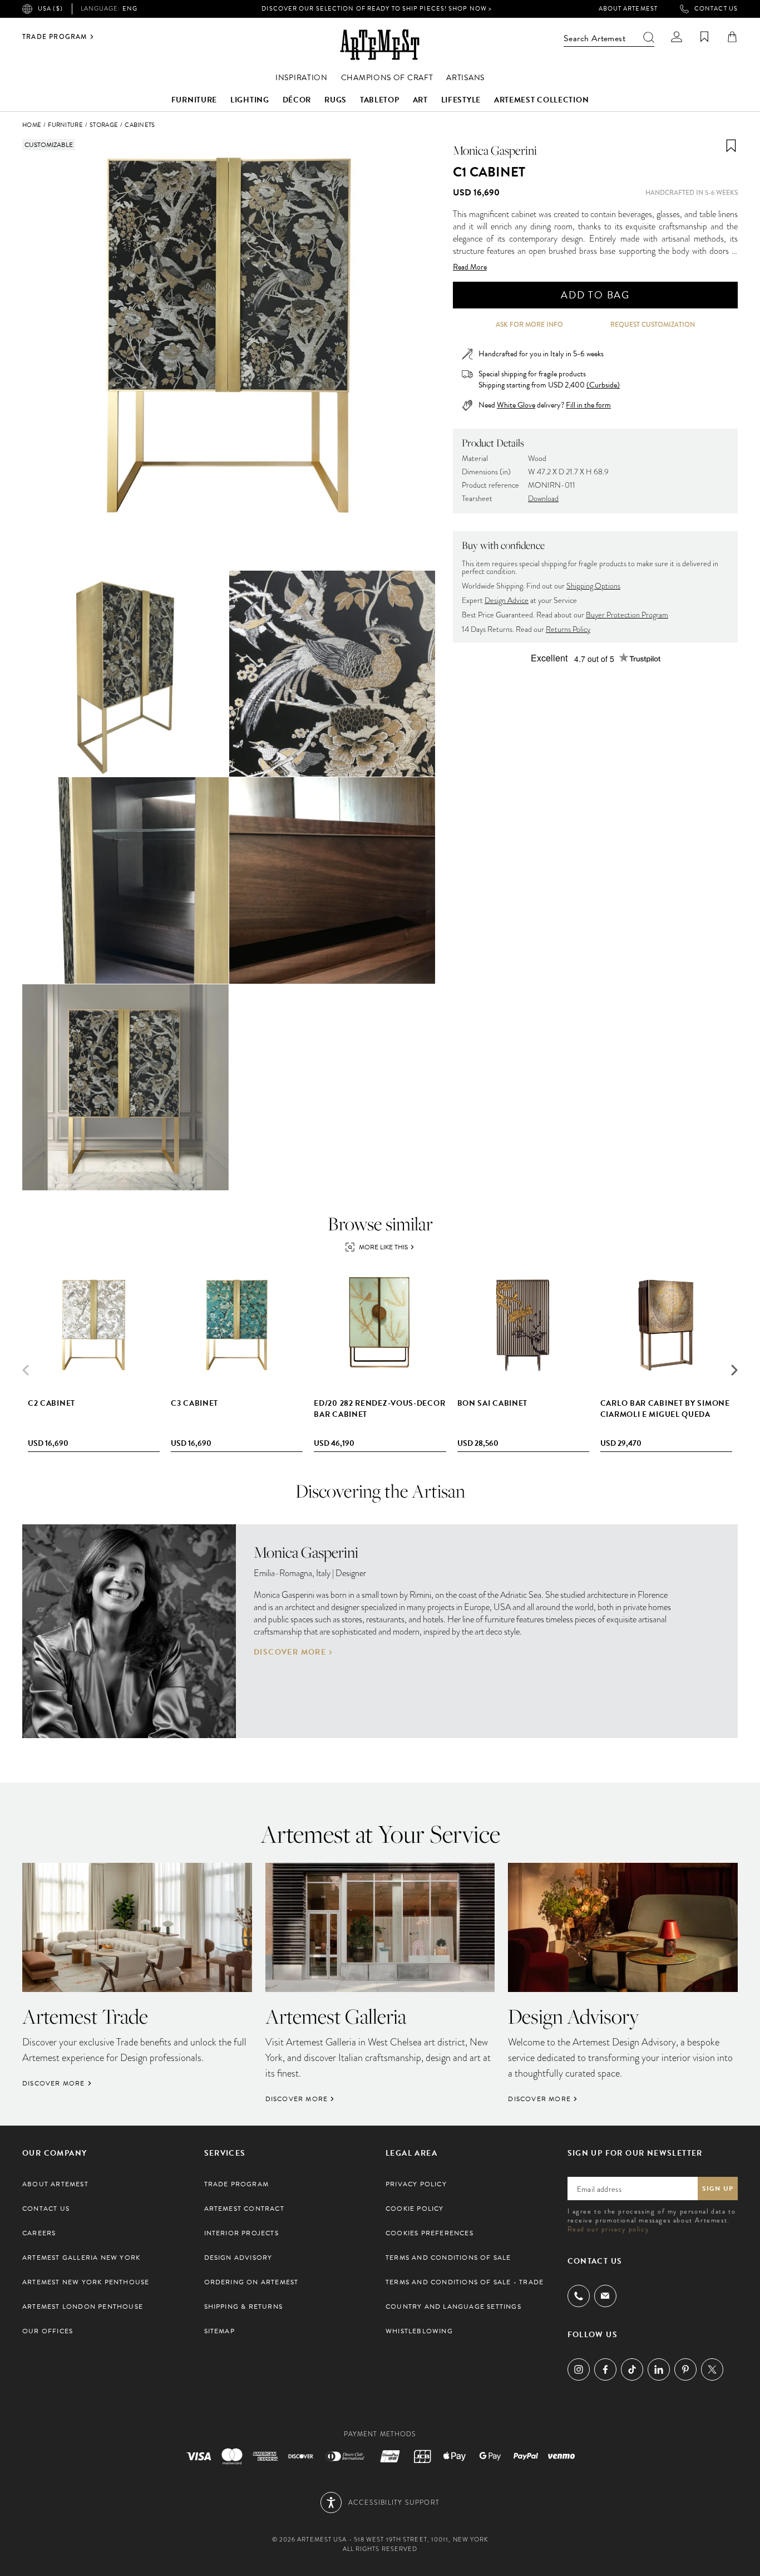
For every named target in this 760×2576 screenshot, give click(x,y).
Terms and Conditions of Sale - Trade (465, 2282)
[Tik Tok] (632, 2369)
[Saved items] (704, 37)
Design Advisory (238, 2258)
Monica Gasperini (495, 150)
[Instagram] (579, 2369)
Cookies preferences (430, 2233)
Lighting (250, 100)
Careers (39, 2233)
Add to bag (595, 295)
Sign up (718, 2189)
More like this (383, 1247)
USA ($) (50, 9)
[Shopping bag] (732, 37)
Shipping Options (593, 586)
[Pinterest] (685, 2369)
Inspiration (302, 78)
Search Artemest (594, 38)
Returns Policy (568, 629)
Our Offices (48, 2331)
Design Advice (507, 600)
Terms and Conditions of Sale (448, 2258)
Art (420, 100)
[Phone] (579, 2296)
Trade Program (55, 37)
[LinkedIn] (659, 2369)
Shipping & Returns (244, 2307)
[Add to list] (731, 146)
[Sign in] (677, 37)
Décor (297, 100)
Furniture (194, 100)
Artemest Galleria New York (81, 2258)
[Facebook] (605, 2369)
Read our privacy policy (608, 2229)
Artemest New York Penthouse (86, 2282)
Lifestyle (461, 100)
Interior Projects (241, 2233)
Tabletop (380, 100)
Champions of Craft (387, 78)
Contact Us (716, 9)
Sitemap (219, 2331)
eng (109, 9)
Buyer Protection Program (627, 615)
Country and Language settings (453, 2307)
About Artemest (628, 9)
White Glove (516, 405)
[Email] (605, 2296)
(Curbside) (603, 385)
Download (543, 499)
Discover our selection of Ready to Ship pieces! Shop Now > (377, 9)
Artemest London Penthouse (83, 2307)
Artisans (465, 78)
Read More (470, 267)
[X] (712, 2369)
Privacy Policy (416, 2184)
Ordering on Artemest (251, 2282)
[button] (734, 1370)
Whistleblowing (419, 2331)
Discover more (290, 1652)
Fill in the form (588, 405)
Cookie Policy (415, 2209)
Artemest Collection (541, 100)
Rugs (335, 100)
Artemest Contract (244, 2209)
